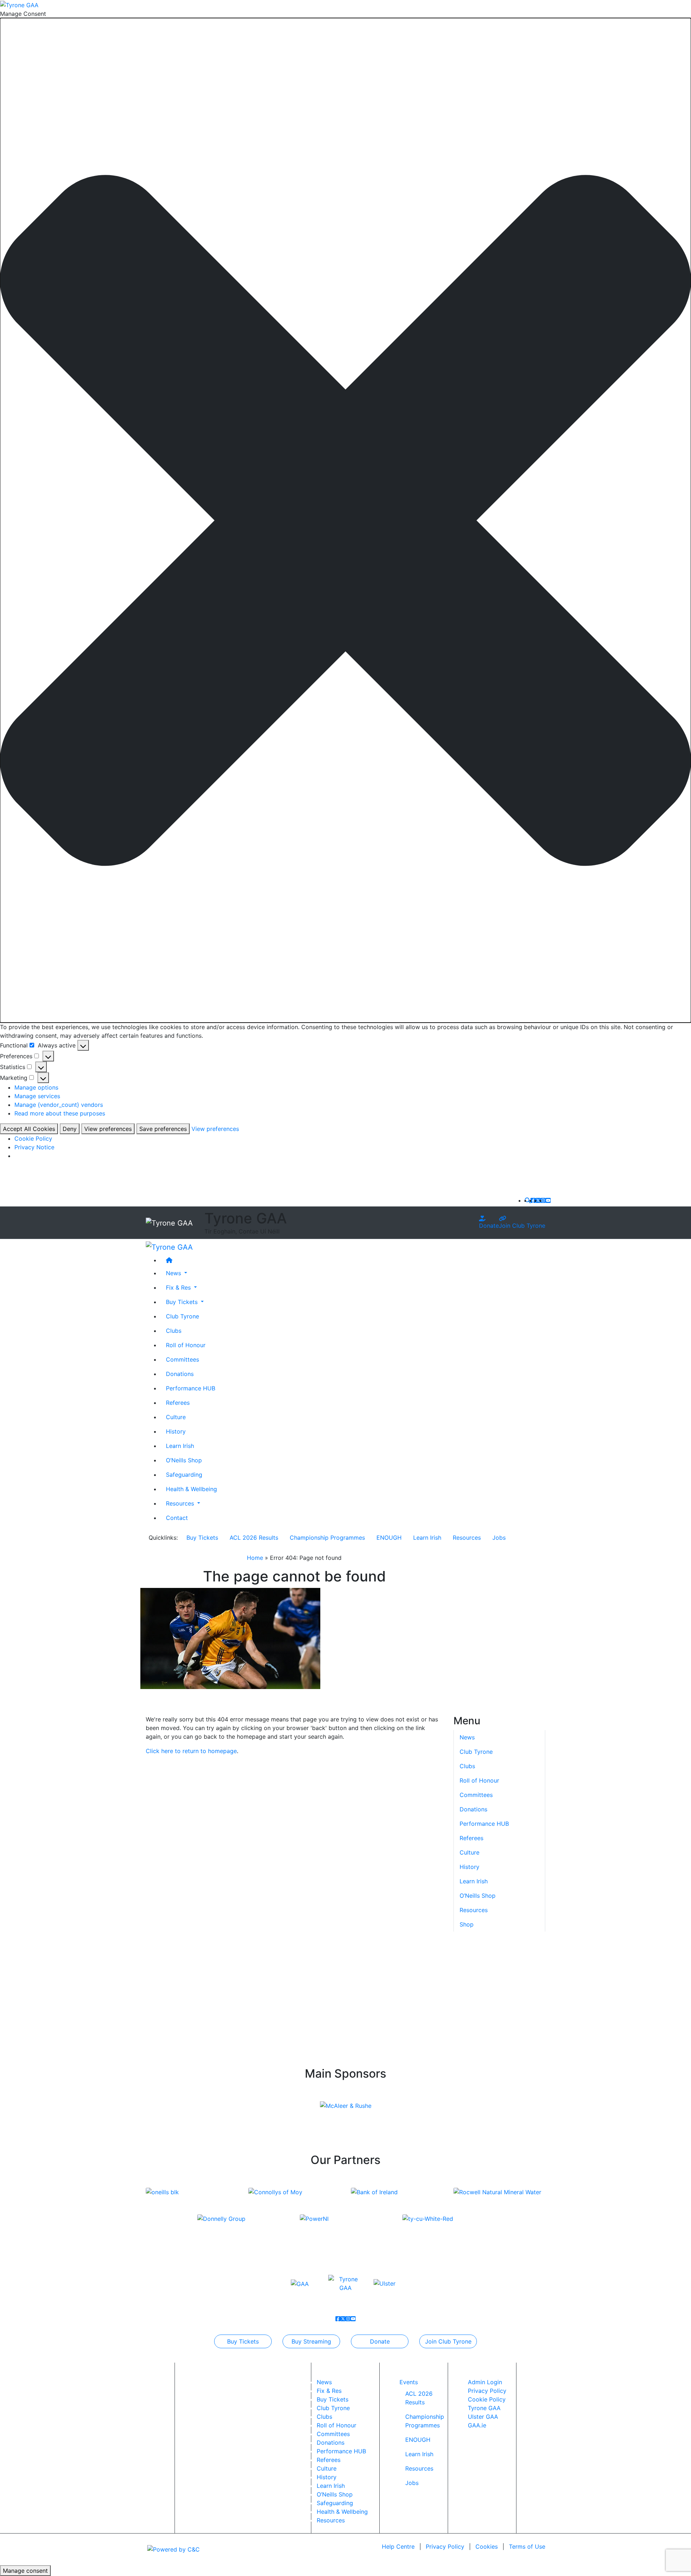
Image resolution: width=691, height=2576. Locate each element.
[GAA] (300, 2283)
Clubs (174, 1330)
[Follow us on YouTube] (548, 1200)
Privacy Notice (34, 1147)
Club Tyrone (182, 1316)
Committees (182, 1359)
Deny (70, 1129)
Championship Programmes (327, 1538)
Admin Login (485, 2382)
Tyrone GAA (484, 2408)
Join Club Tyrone (522, 1226)
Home (255, 1558)
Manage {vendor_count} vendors (59, 1105)
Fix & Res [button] (179, 1287)
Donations (180, 1373)
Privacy (445, 2546)
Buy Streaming (311, 2341)
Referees (178, 1402)
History (176, 1431)
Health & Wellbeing (191, 1489)
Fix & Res (329, 2391)
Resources (467, 1538)
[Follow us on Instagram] (543, 1200)
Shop (467, 1924)
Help (398, 2546)
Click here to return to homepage (191, 1751)
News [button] (174, 1273)
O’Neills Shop (184, 1460)
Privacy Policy (487, 2391)
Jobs (499, 1538)
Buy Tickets (202, 1538)
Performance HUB (191, 1388)
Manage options (36, 1087)
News (324, 2382)
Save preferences (163, 1129)
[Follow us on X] (538, 1200)
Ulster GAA (483, 2417)
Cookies (487, 2546)
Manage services (37, 1096)
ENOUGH (389, 1538)
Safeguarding (184, 1474)
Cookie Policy (33, 1138)
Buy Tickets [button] (183, 1301)
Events (409, 2382)
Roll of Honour (186, 1345)
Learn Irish (180, 1445)
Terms (527, 2546)
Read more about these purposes (60, 1113)
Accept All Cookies (29, 1129)
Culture (176, 1417)
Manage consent (25, 2571)
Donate (489, 1226)
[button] (345, 520)
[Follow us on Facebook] (533, 1200)
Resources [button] (181, 1503)
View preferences (108, 1129)
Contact (177, 1517)
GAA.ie (477, 2425)
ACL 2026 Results (254, 1538)
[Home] (353, 1260)
